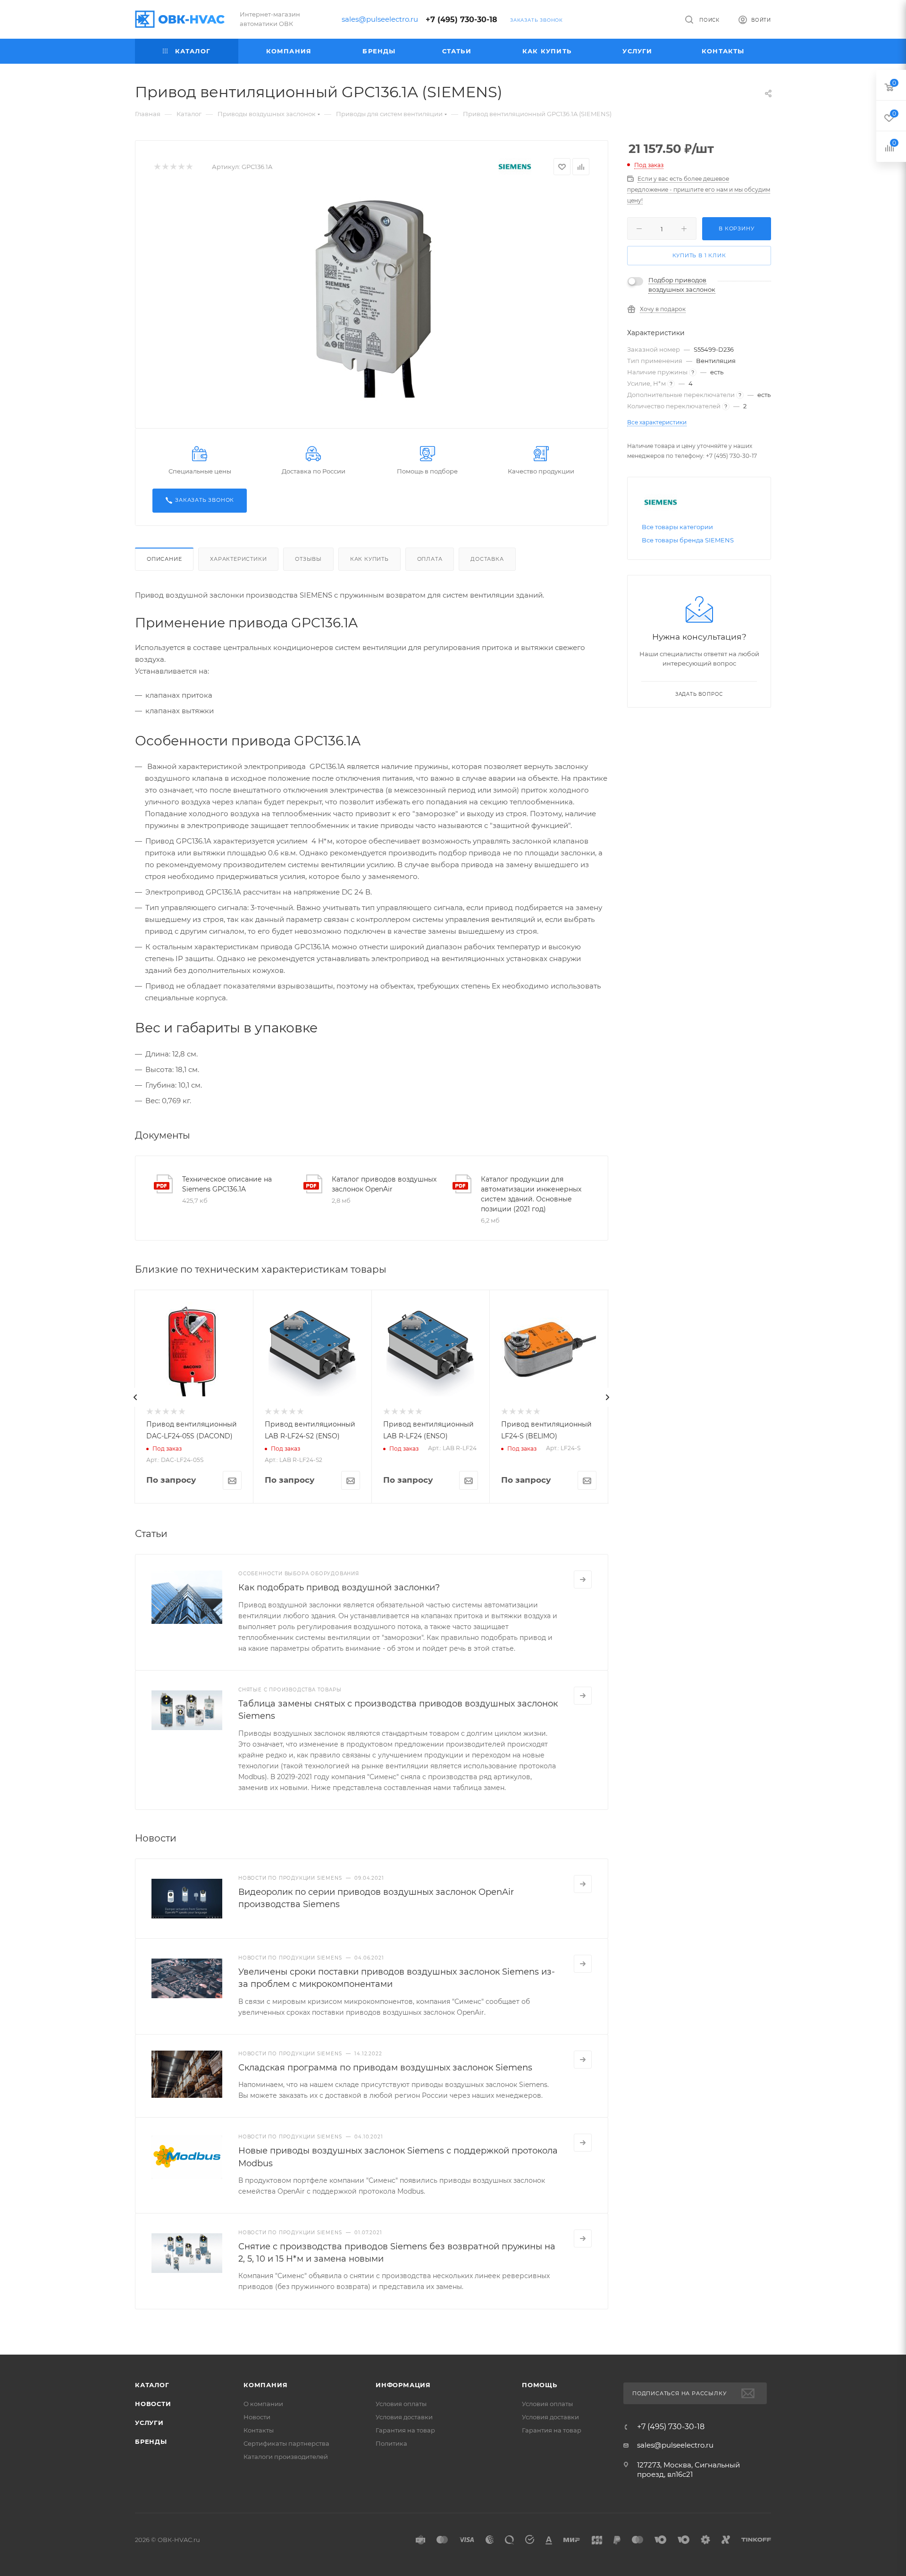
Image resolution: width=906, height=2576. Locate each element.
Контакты (259, 2430)
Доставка (487, 559)
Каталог (152, 2385)
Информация (403, 2385)
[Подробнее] (583, 1579)
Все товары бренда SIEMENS (688, 540)
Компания (265, 2385)
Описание (164, 559)
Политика (391, 2443)
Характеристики (238, 559)
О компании (263, 2404)
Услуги (149, 2423)
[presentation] (135, 1397)
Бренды (151, 2441)
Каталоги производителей (286, 2457)
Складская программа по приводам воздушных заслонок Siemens (385, 2068)
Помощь (540, 2385)
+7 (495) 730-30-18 (461, 20)
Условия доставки (404, 2417)
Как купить (369, 559)
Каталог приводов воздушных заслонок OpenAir (384, 1184)
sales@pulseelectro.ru (380, 19)
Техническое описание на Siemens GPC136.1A (227, 1184)
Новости (153, 2404)
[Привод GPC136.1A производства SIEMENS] (372, 296)
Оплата (430, 559)
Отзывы (308, 559)
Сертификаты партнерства (286, 2443)
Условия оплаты (401, 2404)
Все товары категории (677, 527)
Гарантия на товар (405, 2430)
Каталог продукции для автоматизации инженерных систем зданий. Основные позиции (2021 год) (531, 1194)
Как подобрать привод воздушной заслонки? (339, 1588)
